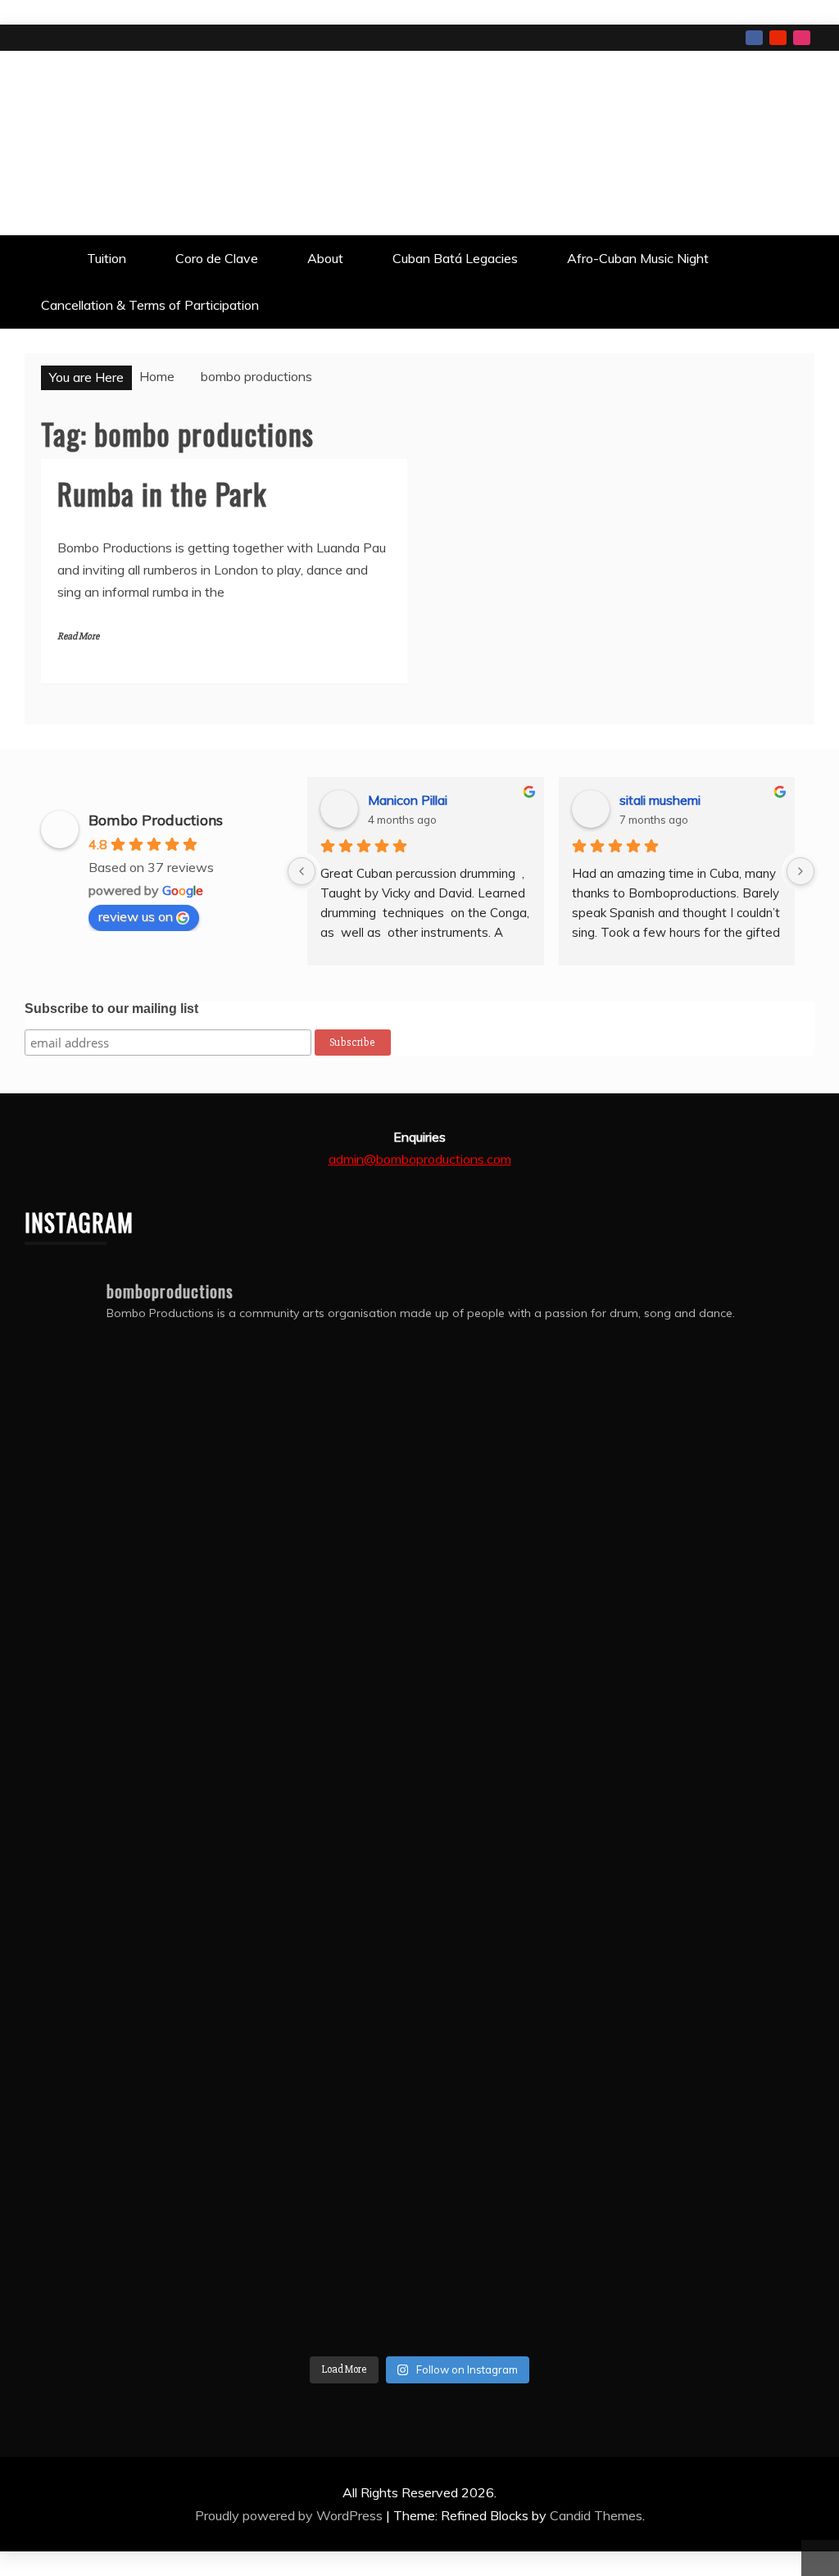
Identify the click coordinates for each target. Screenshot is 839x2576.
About (325, 258)
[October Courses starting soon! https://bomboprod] (120, 1448)
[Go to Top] (820, 2558)
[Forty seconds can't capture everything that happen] (719, 1648)
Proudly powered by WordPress (290, 2515)
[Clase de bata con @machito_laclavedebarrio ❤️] (519, 1847)
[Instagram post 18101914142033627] (719, 1847)
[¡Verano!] (320, 2247)
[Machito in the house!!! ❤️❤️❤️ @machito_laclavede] (719, 2047)
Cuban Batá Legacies (455, 258)
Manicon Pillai (408, 800)
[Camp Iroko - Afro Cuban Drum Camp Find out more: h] (719, 2247)
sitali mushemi (660, 800)
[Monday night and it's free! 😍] (719, 1448)
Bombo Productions (137, 141)
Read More (78, 636)
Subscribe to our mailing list (111, 1009)
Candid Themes (596, 2515)
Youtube (778, 38)
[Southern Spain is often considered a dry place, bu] (120, 1648)
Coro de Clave (217, 258)
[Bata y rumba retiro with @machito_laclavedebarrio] (519, 2047)
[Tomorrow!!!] (320, 1847)
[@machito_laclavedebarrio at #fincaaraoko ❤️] (120, 2047)
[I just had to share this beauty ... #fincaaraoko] (120, 2247)
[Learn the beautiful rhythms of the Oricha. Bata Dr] (320, 1448)
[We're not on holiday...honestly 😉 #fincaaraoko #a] (120, 1847)
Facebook (754, 38)
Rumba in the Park (162, 493)
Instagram (802, 38)
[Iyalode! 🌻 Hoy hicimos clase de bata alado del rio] (320, 2047)
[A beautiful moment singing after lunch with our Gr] (519, 1648)
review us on (136, 916)
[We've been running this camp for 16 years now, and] (320, 1648)
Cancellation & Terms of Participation (150, 305)
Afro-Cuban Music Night (638, 258)
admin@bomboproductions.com (420, 1159)
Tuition (107, 258)
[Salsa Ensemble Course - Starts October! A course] (519, 1448)
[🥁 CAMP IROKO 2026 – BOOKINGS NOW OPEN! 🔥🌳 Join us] (519, 2247)
